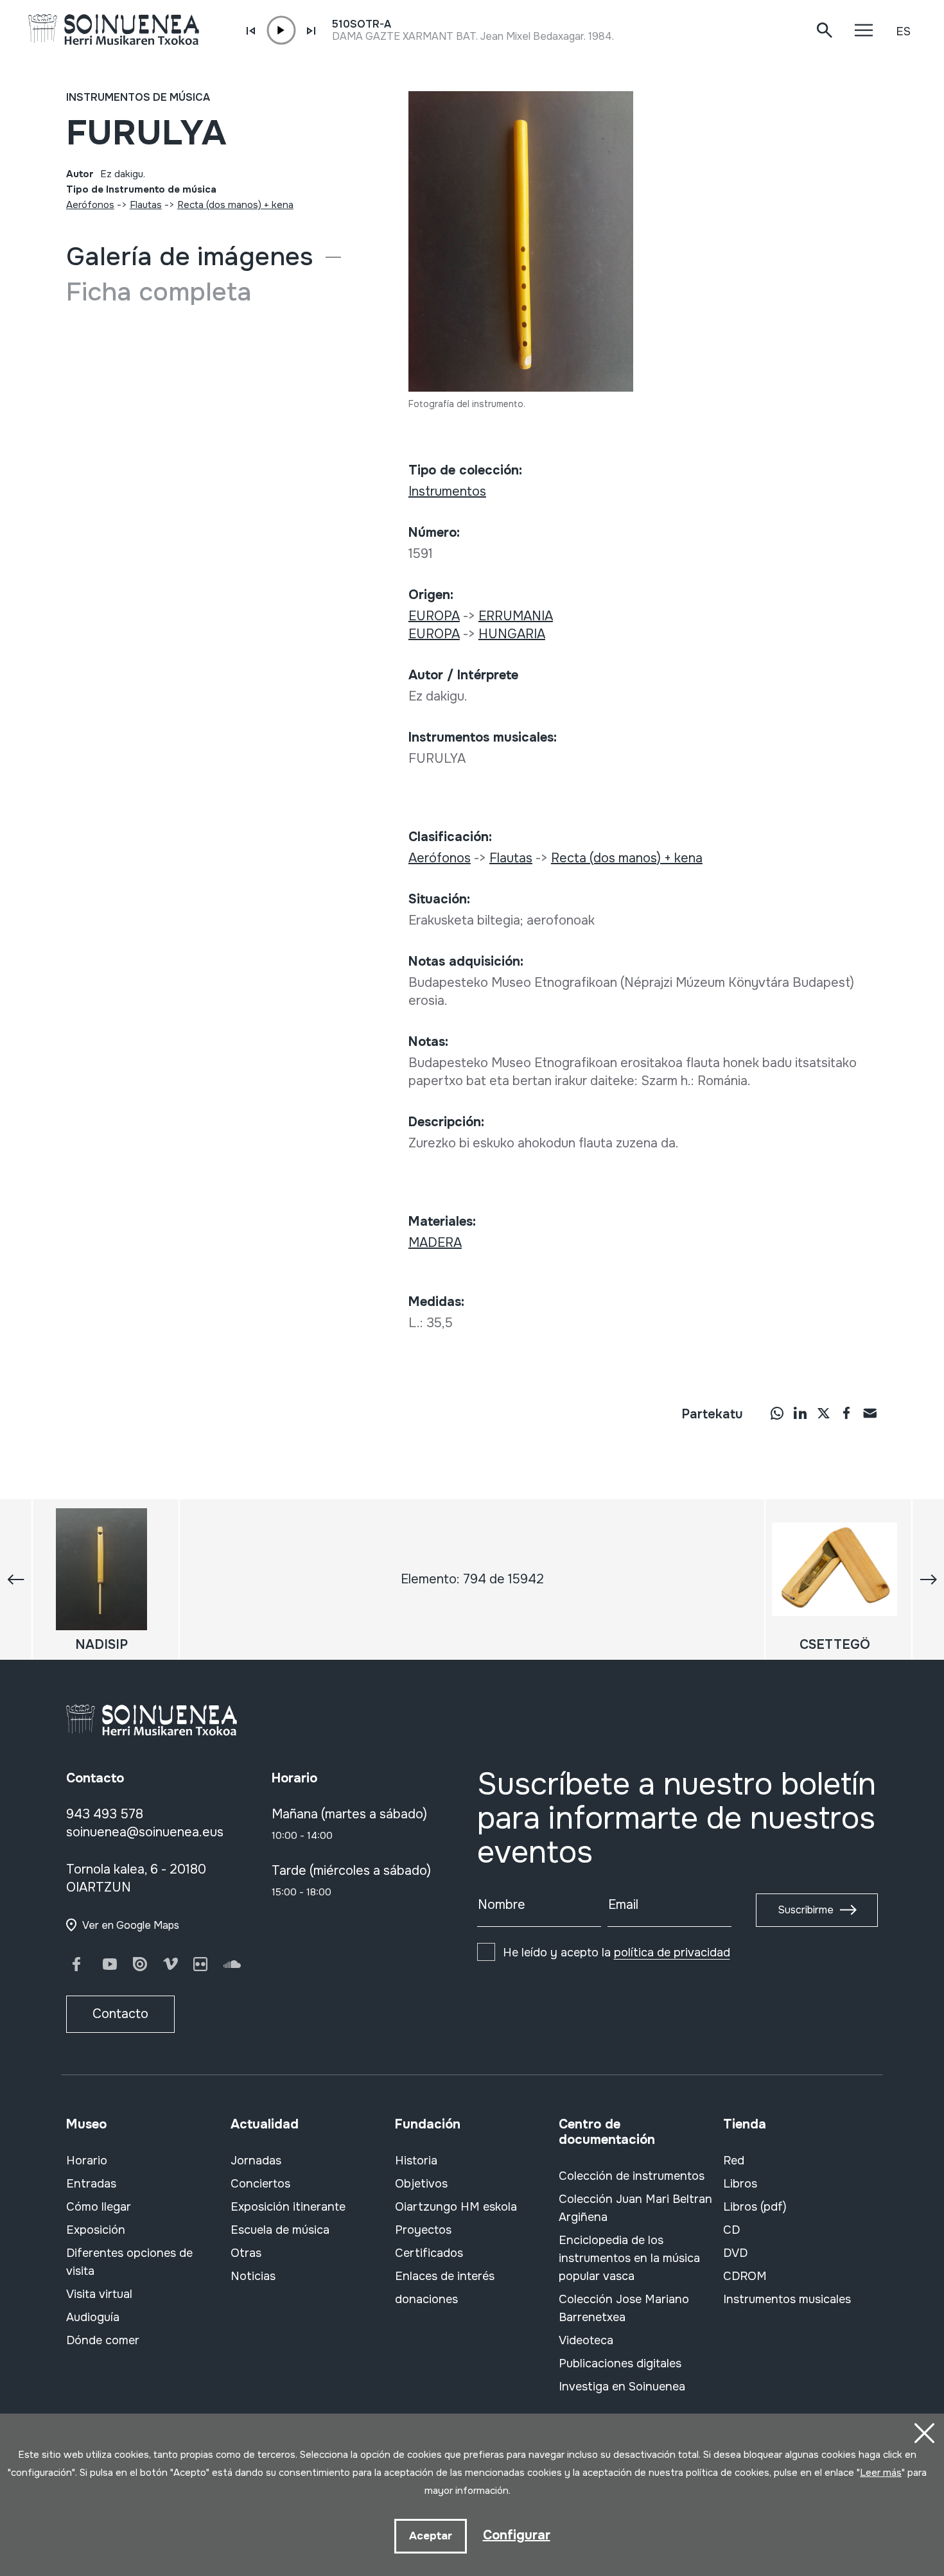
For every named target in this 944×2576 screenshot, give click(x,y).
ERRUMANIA (516, 616)
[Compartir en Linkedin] (800, 1413)
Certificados (429, 2253)
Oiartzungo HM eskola (456, 2207)
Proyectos (423, 2230)
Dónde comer (103, 2340)
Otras (246, 2253)
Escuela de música (280, 2230)
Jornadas (256, 2161)
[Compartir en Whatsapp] (777, 1413)
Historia (416, 2161)
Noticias (253, 2276)
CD (731, 2230)
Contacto (120, 2014)
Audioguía (93, 2317)
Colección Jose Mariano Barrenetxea (624, 2308)
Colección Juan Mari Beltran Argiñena (635, 2208)
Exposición (96, 2230)
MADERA (435, 1243)
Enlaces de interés (445, 2276)
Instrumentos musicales (787, 2299)
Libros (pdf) (755, 2207)
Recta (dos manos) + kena (235, 205)
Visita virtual (99, 2294)
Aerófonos (90, 205)
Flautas (146, 205)
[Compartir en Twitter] (823, 1413)
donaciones (426, 2299)
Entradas (91, 2184)
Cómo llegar (99, 2207)
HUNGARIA (512, 634)
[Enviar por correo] (870, 1413)
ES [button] (903, 31)
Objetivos (421, 2184)
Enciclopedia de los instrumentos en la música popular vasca (629, 2258)
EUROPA (434, 616)
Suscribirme (806, 1910)
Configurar (517, 2535)
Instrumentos (447, 492)
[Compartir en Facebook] (846, 1413)
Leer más (881, 2473)
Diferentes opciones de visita (129, 2262)
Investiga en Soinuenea (622, 2387)
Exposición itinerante (288, 2207)
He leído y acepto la (616, 1953)
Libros (740, 2184)
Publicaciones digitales (620, 2363)
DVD (735, 2253)
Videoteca (586, 2340)
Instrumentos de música (138, 97)
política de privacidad (672, 1953)
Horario (87, 2161)
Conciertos (260, 2184)
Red (734, 2161)
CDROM (745, 2276)
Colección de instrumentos (632, 2176)
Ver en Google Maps (131, 1925)
